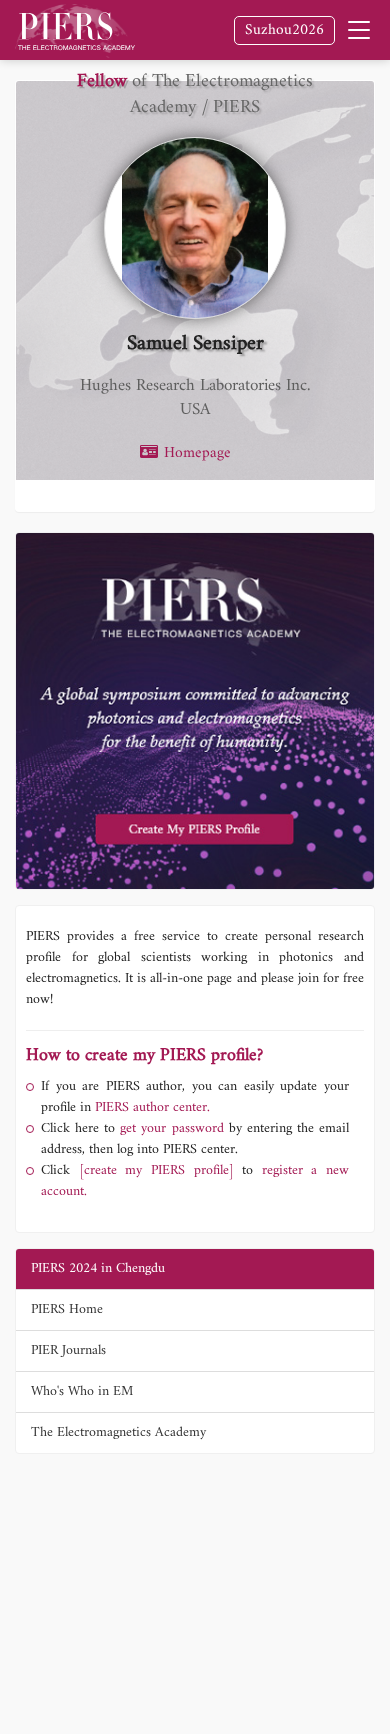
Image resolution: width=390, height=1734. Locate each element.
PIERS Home (67, 1309)
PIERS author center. (152, 1107)
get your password (169, 1128)
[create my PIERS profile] (156, 1170)
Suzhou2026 (284, 30)
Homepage (195, 454)
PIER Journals (68, 1350)
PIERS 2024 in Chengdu (98, 1268)
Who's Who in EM (82, 1391)
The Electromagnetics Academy (118, 1432)
